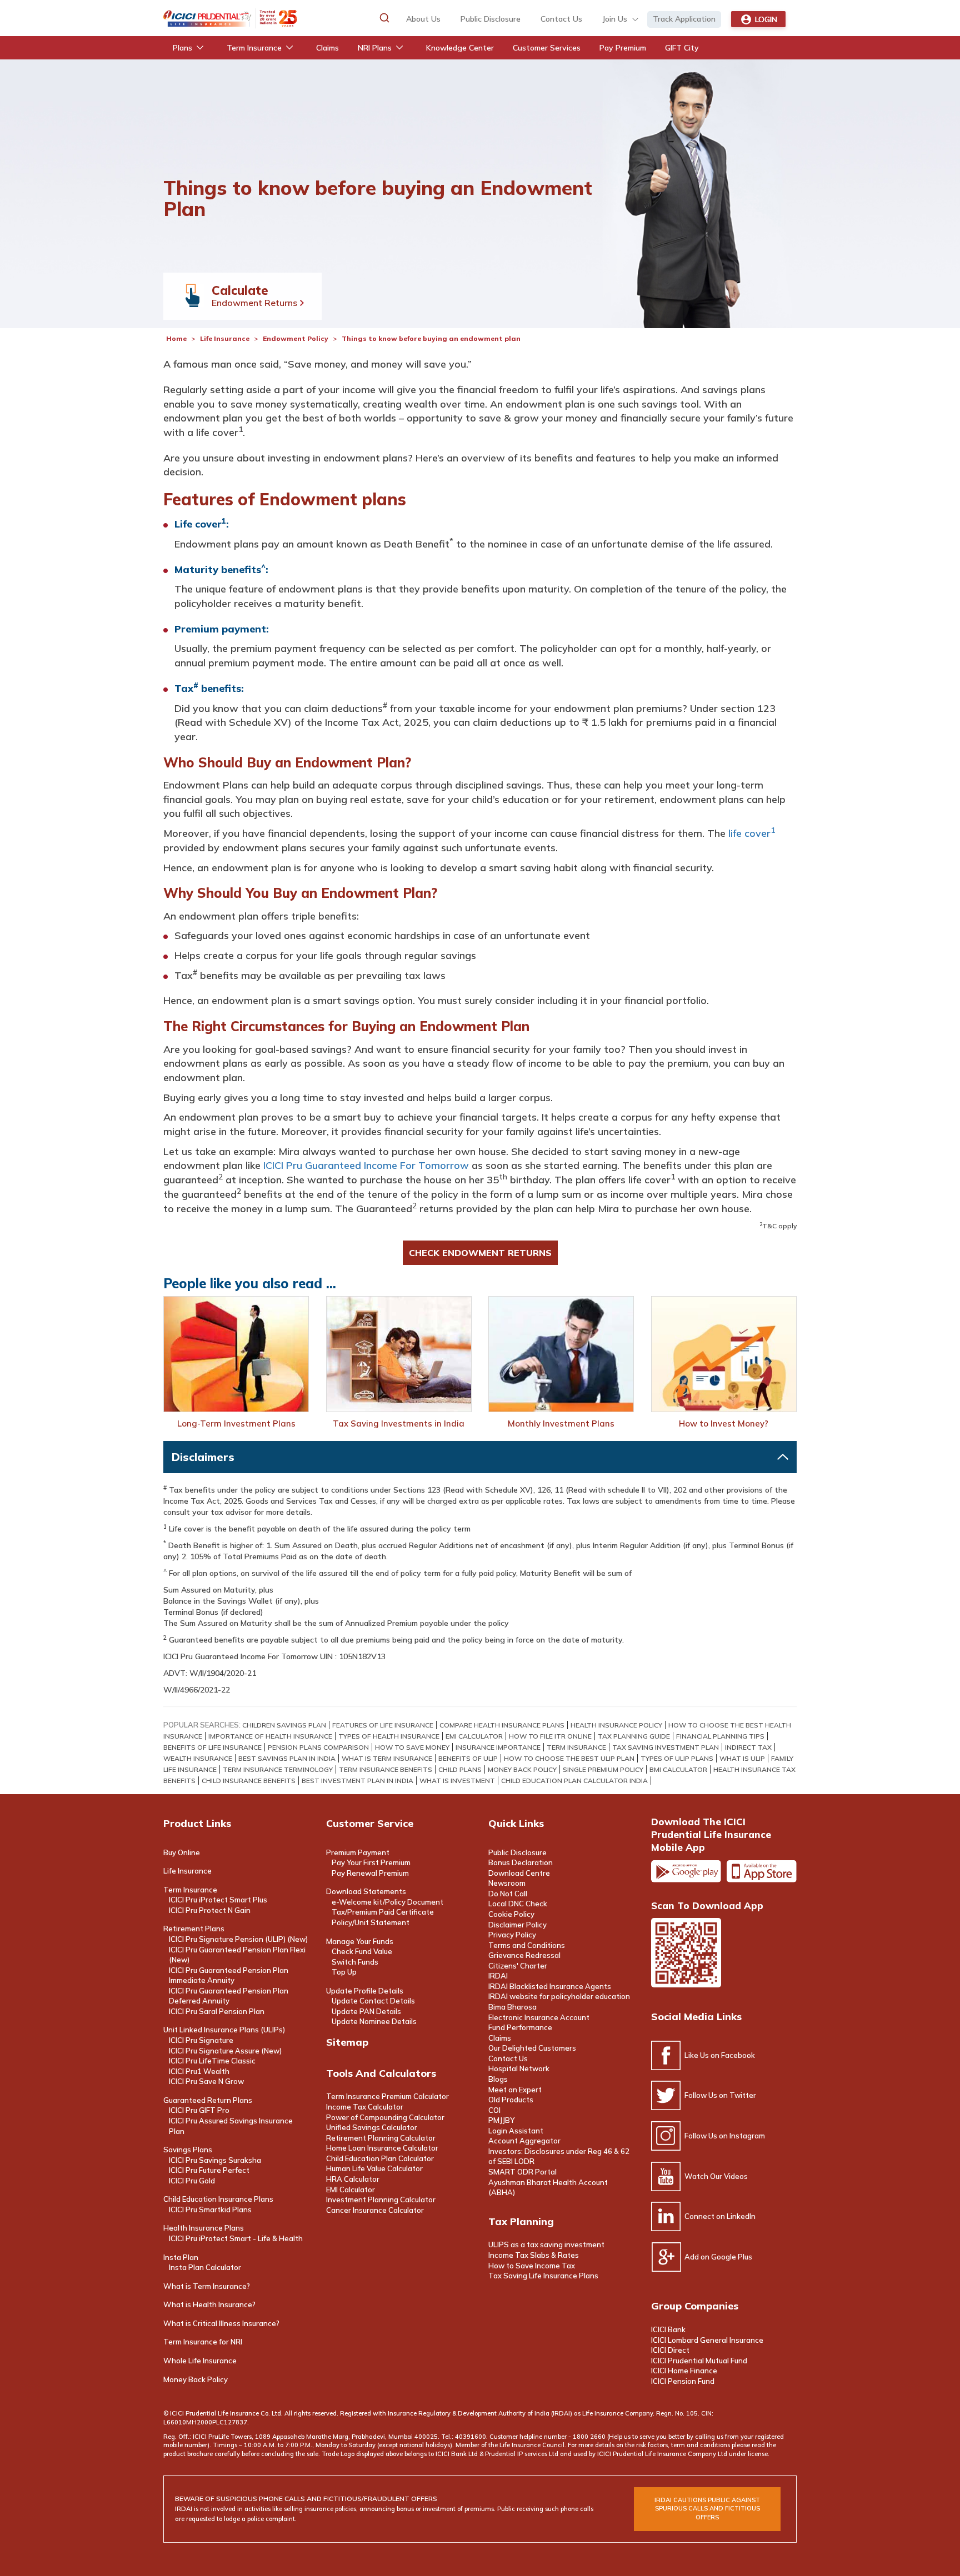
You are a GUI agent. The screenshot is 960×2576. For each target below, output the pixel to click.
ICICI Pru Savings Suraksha (215, 2160)
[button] (384, 18)
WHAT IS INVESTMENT (457, 1781)
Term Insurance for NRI (203, 2342)
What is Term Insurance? (207, 2286)
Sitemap (347, 2042)
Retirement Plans (194, 1929)
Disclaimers (203, 1457)
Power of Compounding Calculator (385, 2117)
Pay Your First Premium (371, 1862)
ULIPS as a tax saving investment (546, 2244)
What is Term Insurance (387, 1758)
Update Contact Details (373, 2001)
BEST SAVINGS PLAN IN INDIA (287, 1758)
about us (423, 19)
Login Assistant (516, 2131)
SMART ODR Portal (522, 2172)
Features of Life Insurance (383, 1725)
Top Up (344, 1972)
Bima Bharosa (512, 2007)
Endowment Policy (296, 338)
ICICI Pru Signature (201, 2040)
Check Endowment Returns (480, 1253)
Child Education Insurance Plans (218, 2199)
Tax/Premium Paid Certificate (383, 1912)
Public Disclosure (491, 19)
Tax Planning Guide (634, 1736)
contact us (561, 19)
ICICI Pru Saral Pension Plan (217, 2011)
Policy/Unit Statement (371, 1922)
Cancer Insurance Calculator (375, 2210)
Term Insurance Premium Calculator (387, 2096)
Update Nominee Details (374, 2021)
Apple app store (762, 1871)
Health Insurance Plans (204, 2228)
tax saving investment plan (666, 1747)
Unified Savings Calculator (372, 2127)
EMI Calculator (474, 1736)
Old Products (511, 2100)
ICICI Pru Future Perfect (209, 2170)
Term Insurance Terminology (278, 1769)
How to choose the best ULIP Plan (569, 1758)
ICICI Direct (670, 2350)
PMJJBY (501, 2120)
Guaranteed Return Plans (208, 2100)
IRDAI (498, 1976)
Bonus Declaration (521, 1862)
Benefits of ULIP (468, 1758)
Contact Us (508, 2058)
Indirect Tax (748, 1747)
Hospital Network (519, 2068)
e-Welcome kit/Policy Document (387, 1902)
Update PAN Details (366, 2011)
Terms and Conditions (527, 1945)
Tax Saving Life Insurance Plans (543, 2276)
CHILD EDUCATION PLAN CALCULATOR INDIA (574, 1781)
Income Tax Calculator (365, 2107)
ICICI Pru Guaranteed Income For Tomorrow (366, 1165)
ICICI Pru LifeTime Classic (212, 2061)
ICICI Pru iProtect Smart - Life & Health (236, 2238)
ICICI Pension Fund (683, 2381)
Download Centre (519, 1873)
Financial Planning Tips (720, 1736)
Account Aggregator (524, 2141)
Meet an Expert (515, 2090)
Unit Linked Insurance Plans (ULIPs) (224, 2030)
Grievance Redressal (524, 1955)
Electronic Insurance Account (539, 2017)
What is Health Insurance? (209, 2304)
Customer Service (370, 1823)
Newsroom (507, 1883)
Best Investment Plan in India (357, 1781)
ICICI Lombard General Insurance (707, 2340)
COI (494, 2110)
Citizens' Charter (518, 1966)
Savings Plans (188, 2150)
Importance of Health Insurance (270, 1736)
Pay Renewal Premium (370, 1873)
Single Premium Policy (603, 1769)
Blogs (498, 2079)
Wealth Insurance (198, 1758)
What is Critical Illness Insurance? (221, 2323)
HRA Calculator (353, 2179)
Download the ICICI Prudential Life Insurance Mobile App (711, 1834)
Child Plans (460, 1769)
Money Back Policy (522, 1769)
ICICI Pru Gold (192, 2181)
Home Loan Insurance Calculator (382, 2148)
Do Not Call (508, 1894)
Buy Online (182, 1852)
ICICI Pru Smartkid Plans (210, 2210)
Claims (500, 2038)
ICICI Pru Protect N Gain (210, 1910)
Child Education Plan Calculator (380, 2158)
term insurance (576, 1747)
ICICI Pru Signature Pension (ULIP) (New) (238, 1939)
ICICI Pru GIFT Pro (199, 2110)
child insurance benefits (249, 1781)
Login (766, 19)
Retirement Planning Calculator (381, 2138)
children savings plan (284, 1725)
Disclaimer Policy (517, 1925)
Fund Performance (520, 2027)
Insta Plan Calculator (205, 2267)
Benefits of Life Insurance (212, 1747)
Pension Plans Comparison (318, 1747)
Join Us (615, 19)
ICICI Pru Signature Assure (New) (225, 2051)
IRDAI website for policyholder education (559, 1996)
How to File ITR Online (550, 1736)
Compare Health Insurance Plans (502, 1725)
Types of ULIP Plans (677, 1758)
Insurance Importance (498, 1747)
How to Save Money (412, 1747)
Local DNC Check (518, 1904)
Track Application (684, 19)
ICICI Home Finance (684, 2371)
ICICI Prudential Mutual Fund (699, 2361)
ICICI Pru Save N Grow (206, 2081)
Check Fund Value (362, 1951)
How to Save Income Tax (532, 2266)
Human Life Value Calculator (374, 2168)
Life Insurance (226, 338)
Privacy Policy (512, 1935)
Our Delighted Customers (532, 2048)
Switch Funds (355, 1962)
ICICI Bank (668, 2329)
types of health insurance (389, 1736)
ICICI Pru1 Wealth (199, 2071)
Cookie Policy (511, 1914)
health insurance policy (616, 1725)
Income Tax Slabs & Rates (534, 2255)
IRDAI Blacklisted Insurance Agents (550, 1986)
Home (176, 338)
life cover (752, 833)
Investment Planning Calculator (381, 2200)
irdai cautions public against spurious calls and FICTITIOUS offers (707, 2509)
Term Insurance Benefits (386, 1769)
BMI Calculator (678, 1769)
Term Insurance (190, 1890)
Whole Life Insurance (200, 2361)
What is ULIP (742, 1758)
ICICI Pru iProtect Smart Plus (218, 1900)
